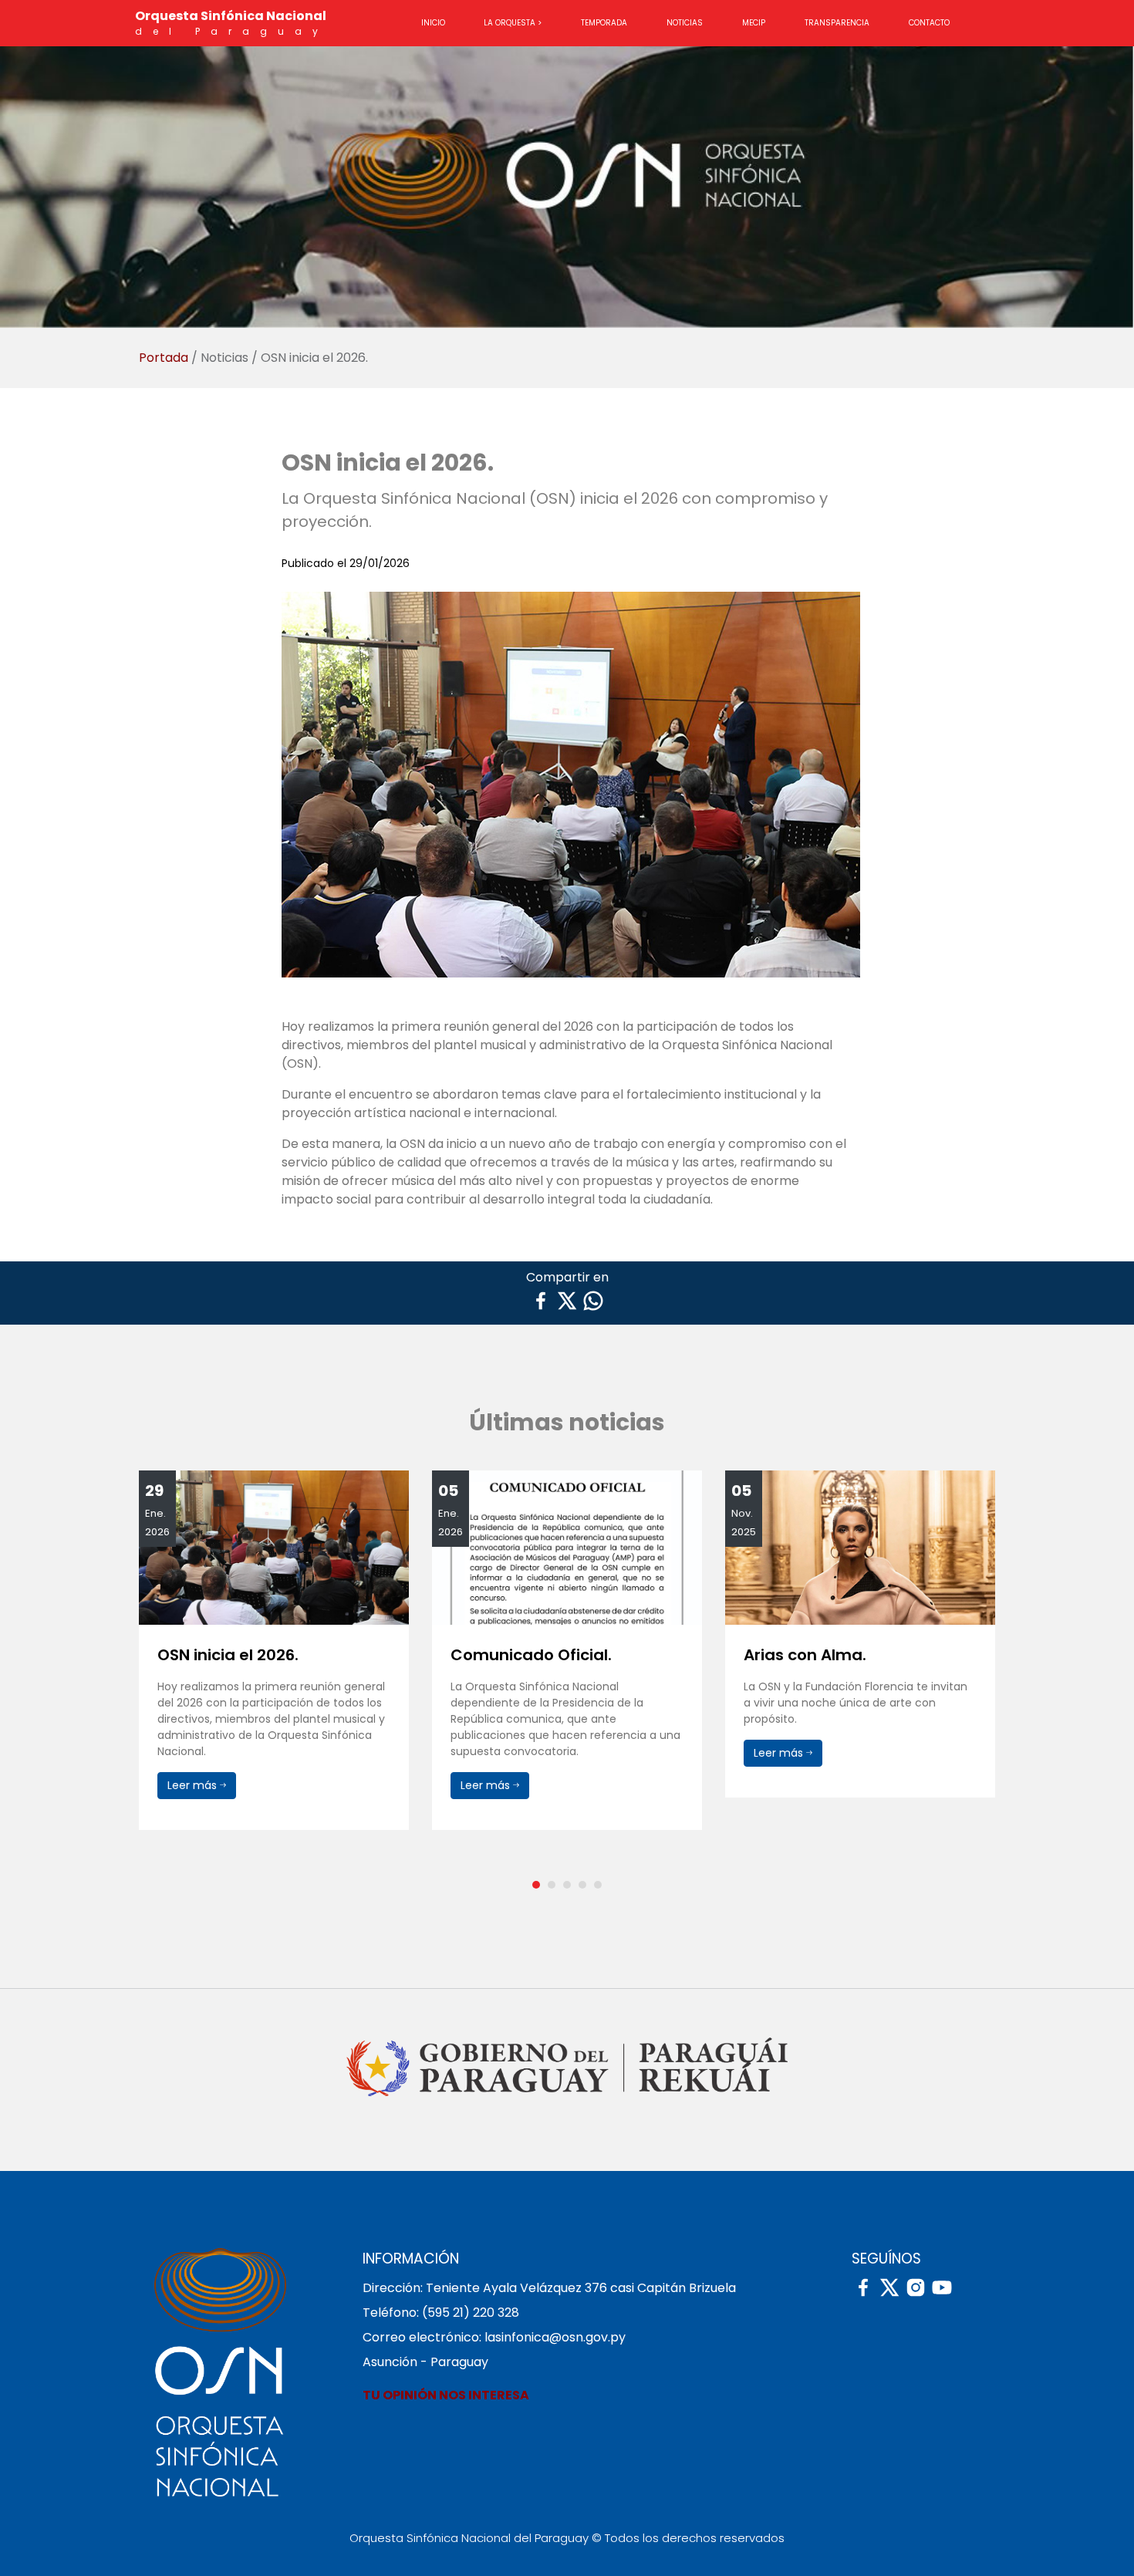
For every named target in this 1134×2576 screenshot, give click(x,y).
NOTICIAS (685, 23)
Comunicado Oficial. (238, 1655)
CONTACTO (929, 23)
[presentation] (143, 1675)
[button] (536, 1885)
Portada (165, 358)
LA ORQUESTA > (513, 23)
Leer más (194, 1785)
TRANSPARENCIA (837, 23)
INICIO (433, 23)
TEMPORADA (604, 23)
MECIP (754, 23)
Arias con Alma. (512, 1655)
